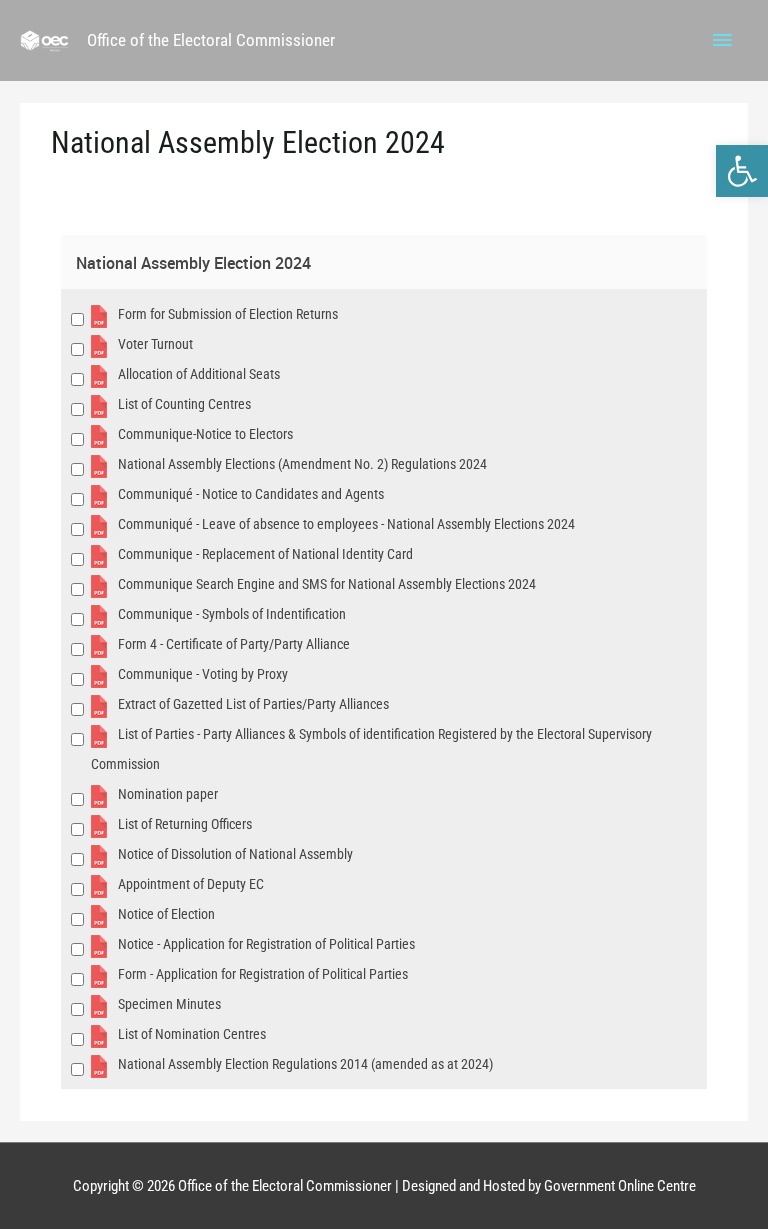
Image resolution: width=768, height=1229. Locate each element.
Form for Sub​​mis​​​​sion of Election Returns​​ (228, 314)
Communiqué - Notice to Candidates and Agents (251, 494)
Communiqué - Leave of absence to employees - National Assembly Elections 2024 (346, 524)
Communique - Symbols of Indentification (232, 614)
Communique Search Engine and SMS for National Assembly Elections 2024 (327, 584)
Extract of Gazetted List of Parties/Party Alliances (253, 704)
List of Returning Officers (185, 824)
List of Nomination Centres (192, 1034)
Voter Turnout (155, 344)
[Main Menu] (723, 41)
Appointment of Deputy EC (191, 884)
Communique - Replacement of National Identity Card (265, 554)
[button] (742, 171)
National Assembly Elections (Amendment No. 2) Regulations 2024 (302, 464)
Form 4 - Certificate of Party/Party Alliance (234, 644)
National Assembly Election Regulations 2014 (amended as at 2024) (305, 1064)
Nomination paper (168, 794)
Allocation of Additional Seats (199, 374)
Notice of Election (166, 914)
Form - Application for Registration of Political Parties (263, 974)
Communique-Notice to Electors (205, 434)
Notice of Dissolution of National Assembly (235, 854)
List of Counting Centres (184, 404)
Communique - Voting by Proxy (203, 674)
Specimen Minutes (169, 1004)
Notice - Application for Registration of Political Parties (266, 944)
